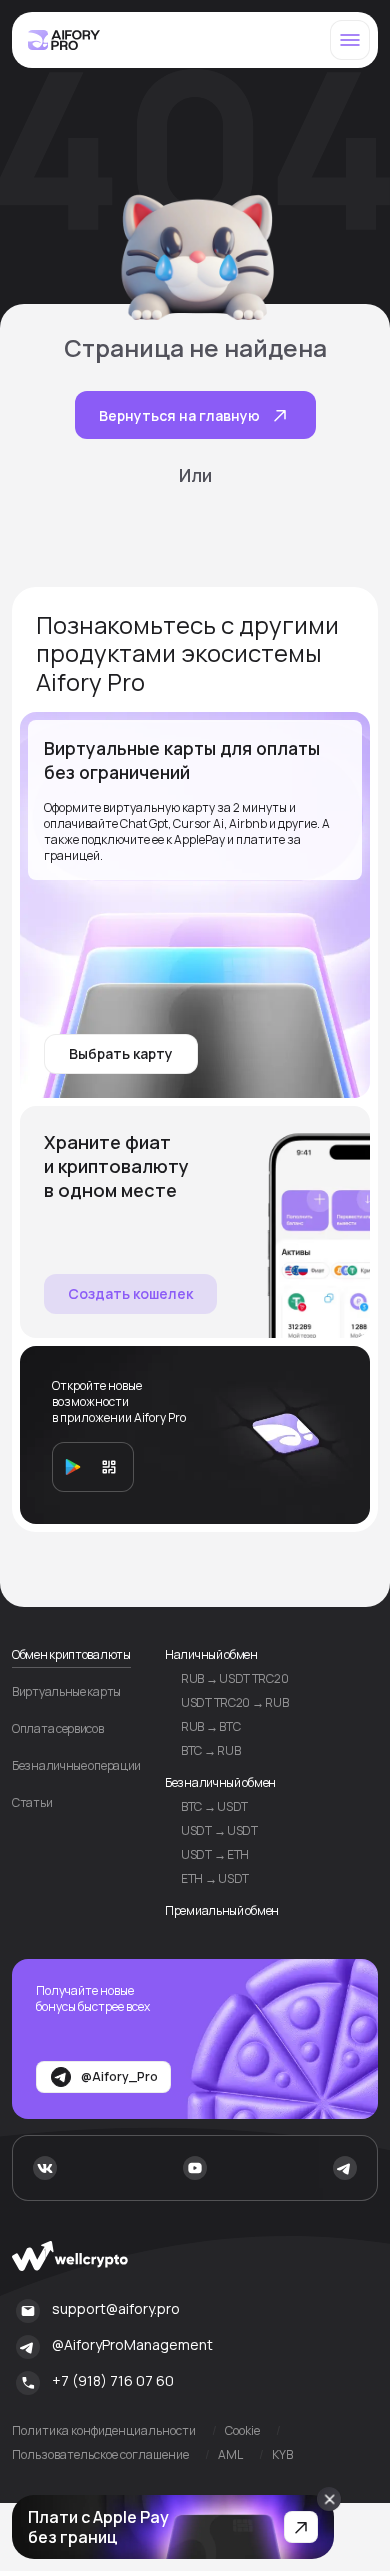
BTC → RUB (210, 1750)
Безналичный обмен (220, 1782)
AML (230, 2455)
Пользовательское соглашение (100, 2455)
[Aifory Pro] (64, 40)
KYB (282, 2455)
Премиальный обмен (222, 1910)
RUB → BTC (210, 1726)
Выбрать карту (121, 1053)
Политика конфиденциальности (104, 2431)
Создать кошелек (130, 1293)
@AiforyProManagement (132, 2344)
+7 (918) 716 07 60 (113, 2380)
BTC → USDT (214, 1806)
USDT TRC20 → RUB (234, 1702)
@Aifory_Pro (119, 2076)
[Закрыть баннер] (330, 2499)
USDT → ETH (215, 1854)
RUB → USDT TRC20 (234, 1678)
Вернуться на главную (179, 415)
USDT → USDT (219, 1830)
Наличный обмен (211, 1654)
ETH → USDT (215, 1878)
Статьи (32, 1803)
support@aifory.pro (116, 2308)
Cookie (242, 2431)
